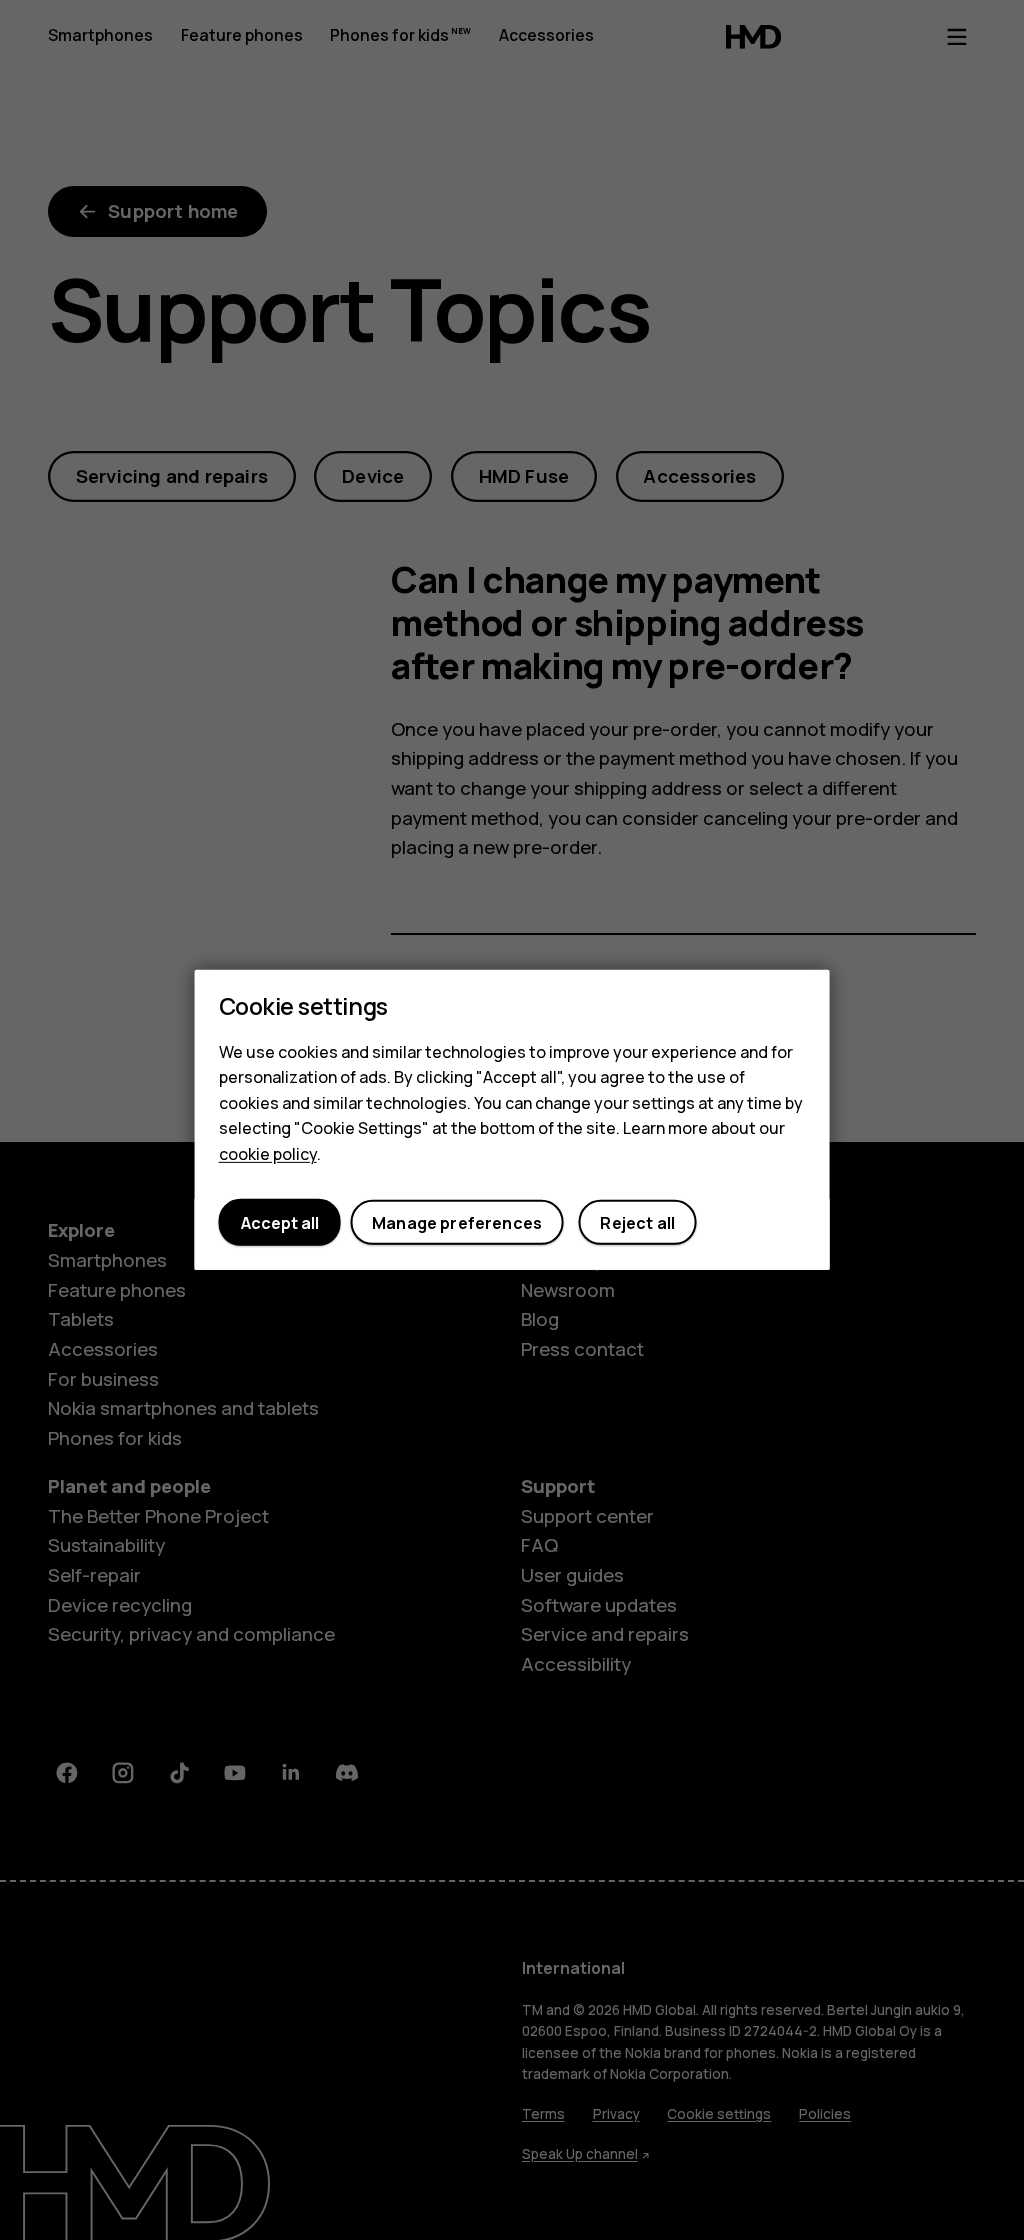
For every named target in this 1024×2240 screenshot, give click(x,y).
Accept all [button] (280, 1223)
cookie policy (268, 1154)
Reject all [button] (637, 1223)
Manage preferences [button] (457, 1223)
